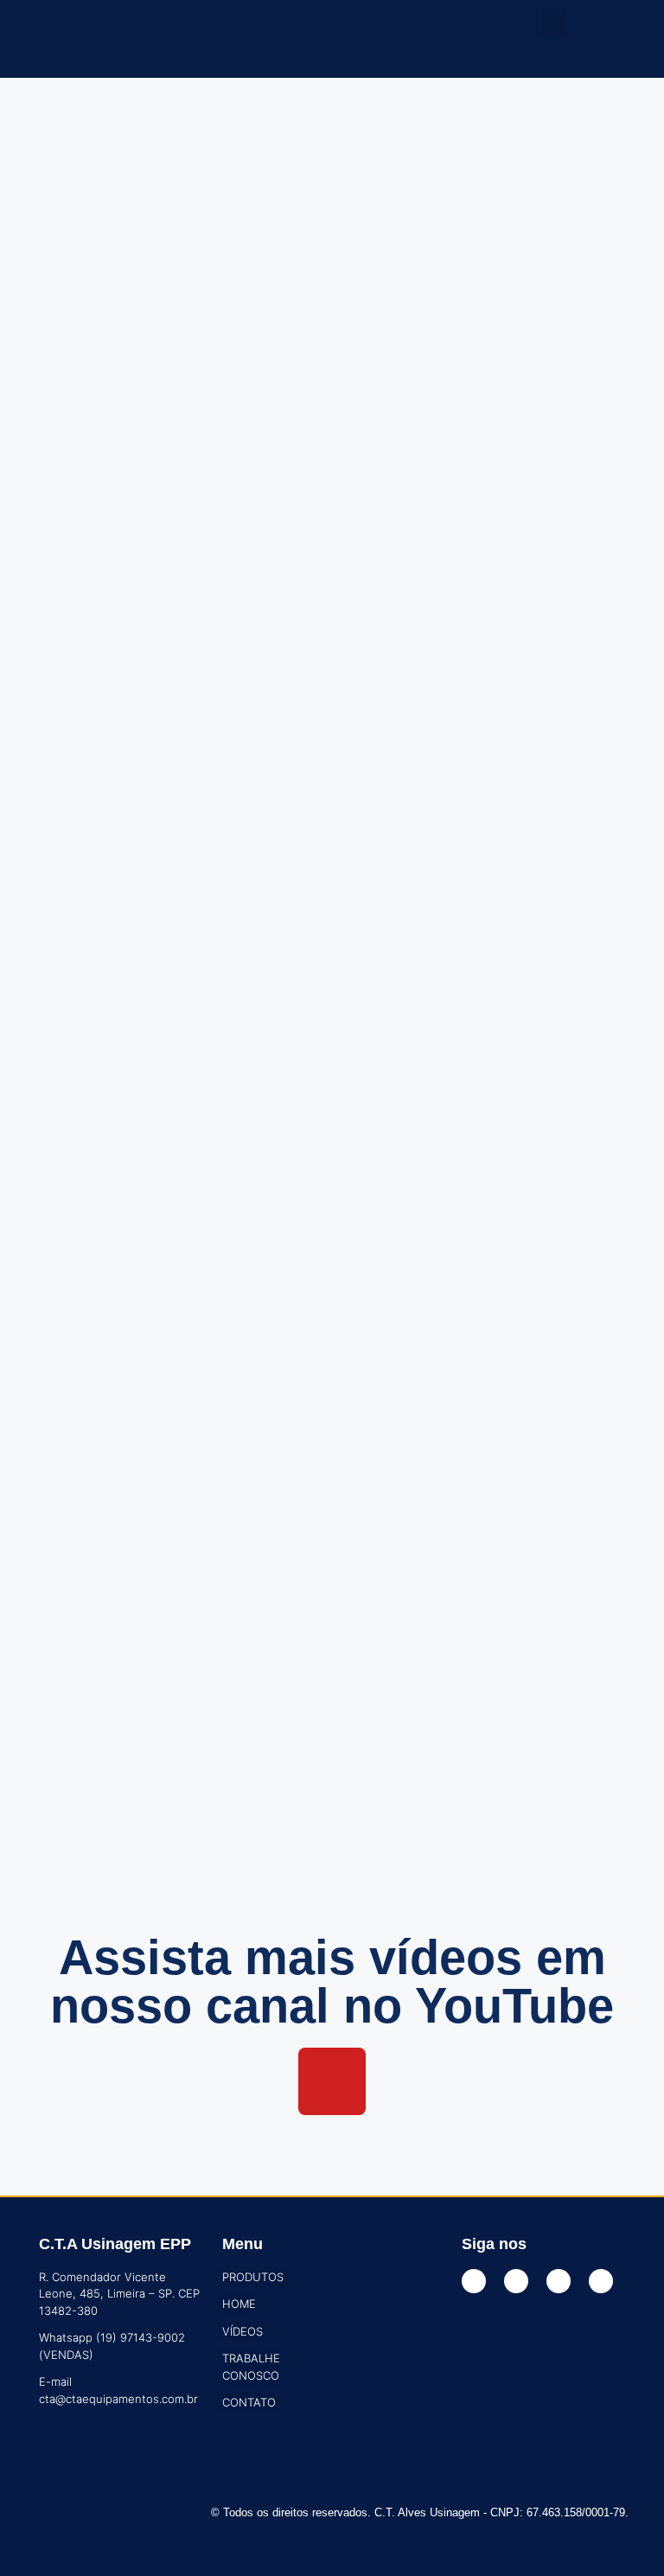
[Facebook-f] (474, 2281)
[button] (553, 23)
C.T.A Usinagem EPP (115, 2244)
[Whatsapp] (601, 2281)
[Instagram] (516, 2281)
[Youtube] (332, 2081)
